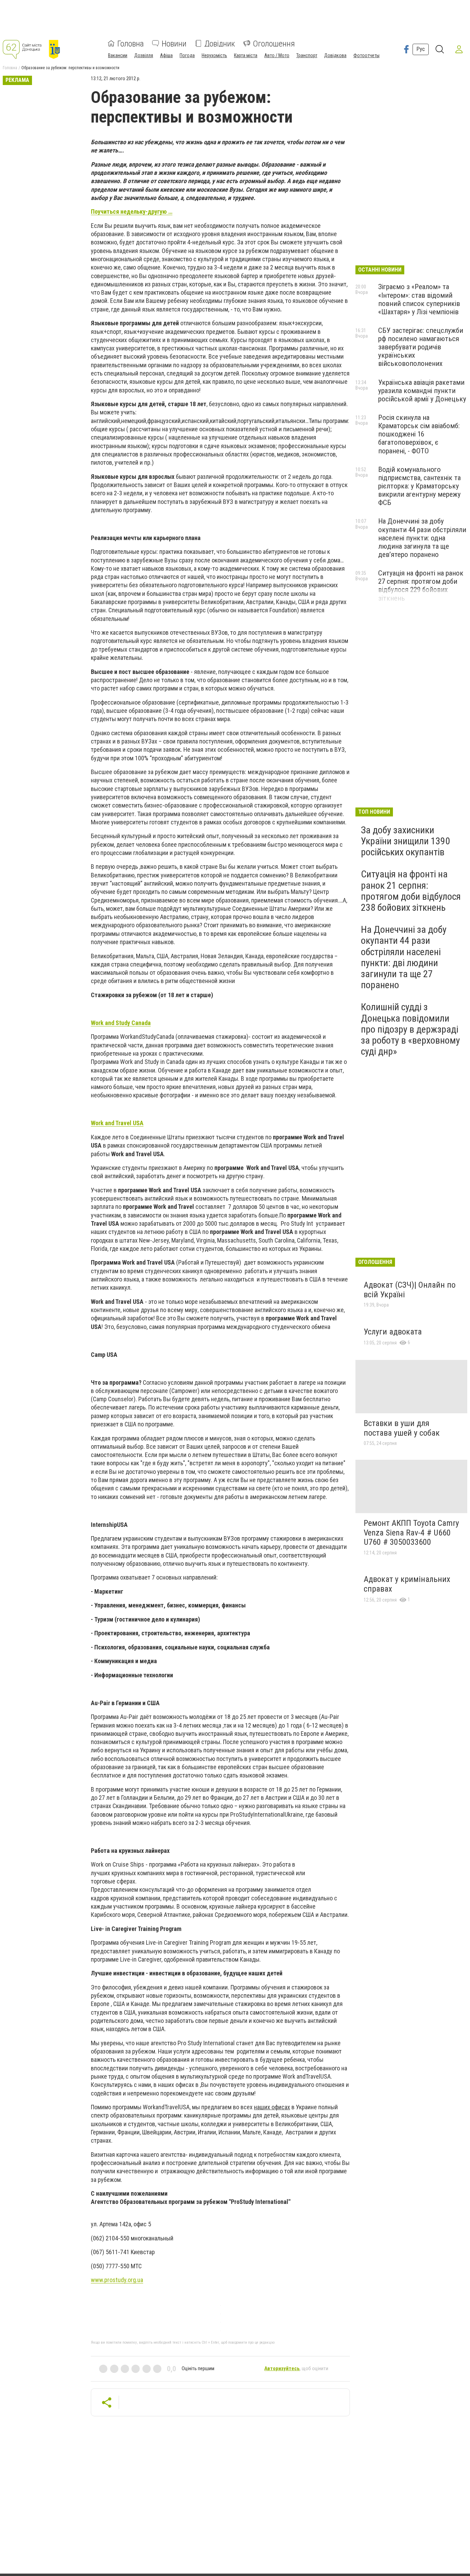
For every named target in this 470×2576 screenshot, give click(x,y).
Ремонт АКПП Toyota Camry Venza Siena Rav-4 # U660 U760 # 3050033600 (411, 1533)
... (117, 2280)
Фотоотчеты (366, 55)
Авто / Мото (277, 55)
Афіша (166, 55)
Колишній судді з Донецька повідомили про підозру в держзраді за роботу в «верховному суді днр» (410, 1029)
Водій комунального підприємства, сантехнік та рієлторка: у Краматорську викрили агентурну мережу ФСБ (419, 486)
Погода (187, 55)
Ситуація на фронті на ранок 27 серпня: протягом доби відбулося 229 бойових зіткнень (421, 585)
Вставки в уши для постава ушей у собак (402, 1428)
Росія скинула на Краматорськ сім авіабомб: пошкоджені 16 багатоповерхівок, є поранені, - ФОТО (419, 434)
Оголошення (274, 43)
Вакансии (118, 55)
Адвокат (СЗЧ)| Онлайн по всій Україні (410, 1290)
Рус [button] (421, 49)
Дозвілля (144, 55)
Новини (174, 43)
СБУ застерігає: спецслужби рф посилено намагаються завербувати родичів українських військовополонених (421, 347)
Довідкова (335, 55)
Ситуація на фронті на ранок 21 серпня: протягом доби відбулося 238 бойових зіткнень (411, 891)
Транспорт (307, 55)
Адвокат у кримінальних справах (407, 1584)
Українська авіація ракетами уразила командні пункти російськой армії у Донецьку (422, 391)
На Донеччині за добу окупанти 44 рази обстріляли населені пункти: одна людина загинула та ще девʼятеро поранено (422, 538)
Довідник (220, 43)
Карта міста (246, 55)
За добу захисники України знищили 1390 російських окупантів (405, 841)
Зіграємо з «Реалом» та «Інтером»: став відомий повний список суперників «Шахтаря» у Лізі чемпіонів (419, 299)
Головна (131, 43)
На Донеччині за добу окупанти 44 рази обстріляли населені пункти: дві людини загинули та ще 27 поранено (404, 957)
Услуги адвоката (393, 1332)
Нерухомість (214, 55)
